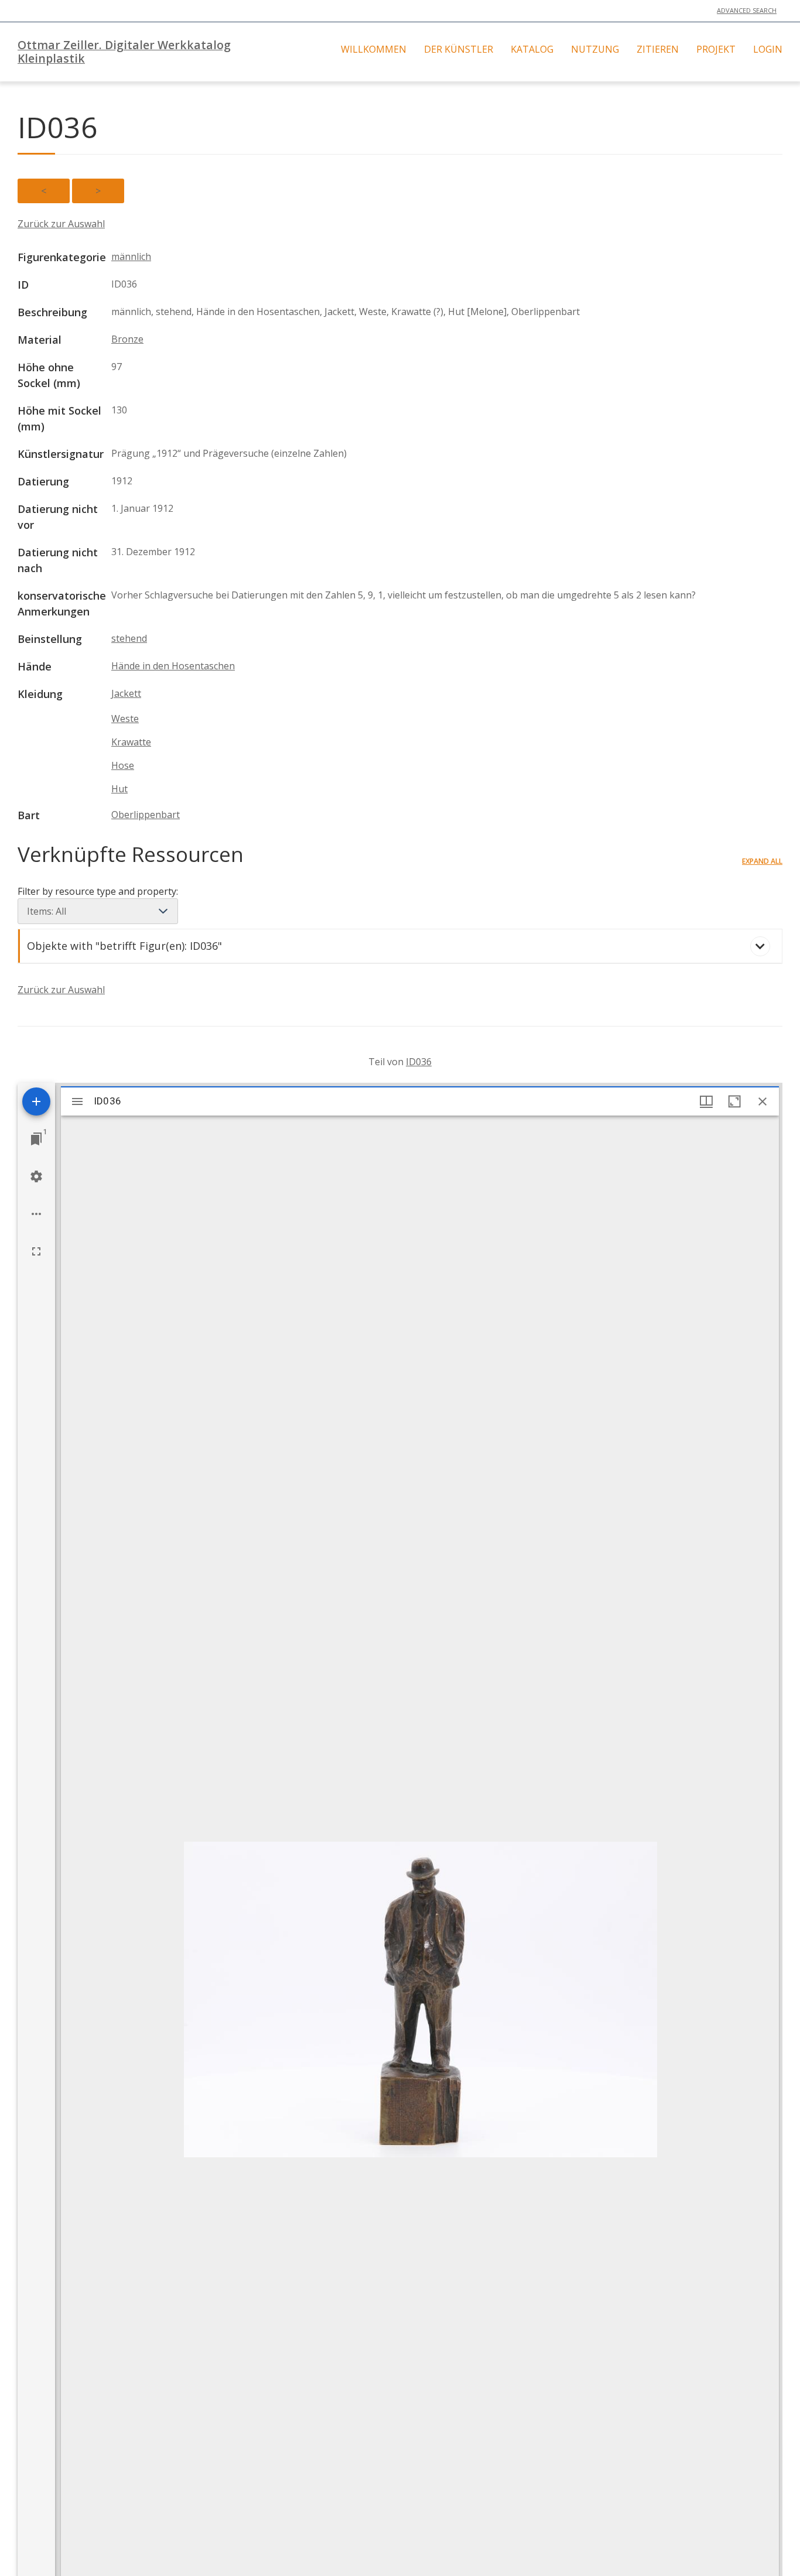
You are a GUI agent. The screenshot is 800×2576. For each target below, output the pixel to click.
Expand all (762, 861)
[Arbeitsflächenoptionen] (36, 1214)
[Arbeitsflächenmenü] (36, 1176)
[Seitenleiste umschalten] (77, 1101)
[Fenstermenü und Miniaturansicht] (706, 1101)
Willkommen (374, 49)
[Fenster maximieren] (734, 1101)
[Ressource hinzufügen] (36, 1101)
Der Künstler (459, 49)
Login (768, 49)
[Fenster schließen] (763, 1101)
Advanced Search (747, 10)
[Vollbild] (36, 1251)
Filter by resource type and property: (98, 891)
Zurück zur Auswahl (61, 224)
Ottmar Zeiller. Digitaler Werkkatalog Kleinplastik (124, 52)
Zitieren (658, 49)
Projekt (716, 49)
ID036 (419, 1062)
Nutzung (595, 49)
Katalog (532, 49)
